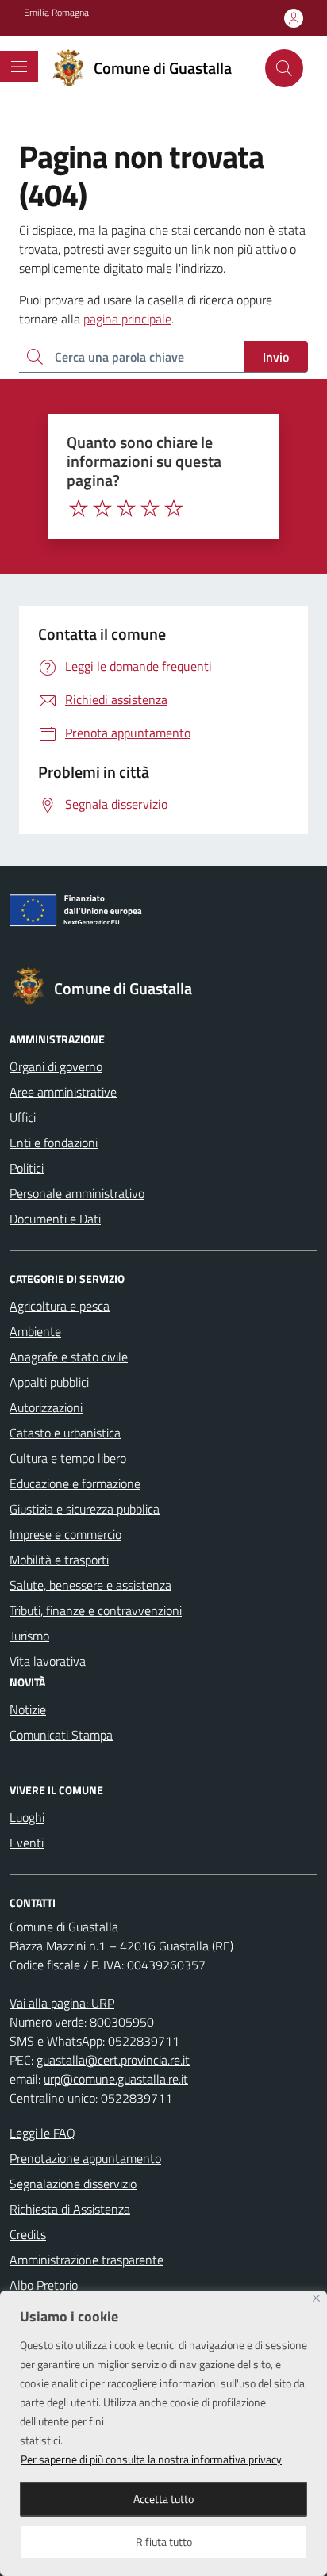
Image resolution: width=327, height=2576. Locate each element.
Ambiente (35, 1331)
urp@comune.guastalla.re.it (116, 2079)
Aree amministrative (63, 1092)
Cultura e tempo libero (68, 1458)
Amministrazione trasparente (87, 2260)
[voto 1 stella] (79, 508)
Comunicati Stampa (61, 1735)
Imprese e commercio (65, 1534)
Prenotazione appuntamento (85, 2158)
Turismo (29, 1636)
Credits (28, 2234)
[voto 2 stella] (102, 508)
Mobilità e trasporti (59, 1560)
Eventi (27, 1843)
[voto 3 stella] (126, 508)
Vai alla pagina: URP (62, 2003)
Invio (276, 357)
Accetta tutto (163, 2499)
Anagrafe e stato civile (69, 1357)
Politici (27, 1168)
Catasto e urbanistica (65, 1433)
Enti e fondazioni (54, 1143)
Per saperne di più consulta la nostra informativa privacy (151, 2459)
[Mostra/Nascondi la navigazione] (19, 67)
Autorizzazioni (46, 1407)
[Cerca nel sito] (284, 68)
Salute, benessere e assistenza (90, 1585)
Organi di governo (56, 1066)
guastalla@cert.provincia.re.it (113, 2060)
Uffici (23, 1117)
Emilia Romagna (56, 13)
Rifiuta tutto (164, 2542)
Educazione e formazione (75, 1483)
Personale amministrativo (77, 1193)
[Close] (316, 2298)
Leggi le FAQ (42, 2133)
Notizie (28, 1709)
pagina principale (127, 319)
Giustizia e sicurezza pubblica (85, 1509)
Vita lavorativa (48, 1661)
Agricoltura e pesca (60, 1306)
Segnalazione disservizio (73, 2184)
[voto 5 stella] (174, 508)
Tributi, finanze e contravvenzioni (96, 1610)
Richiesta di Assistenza (70, 2209)
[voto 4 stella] (150, 508)
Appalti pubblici (49, 1382)
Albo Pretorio (44, 2285)
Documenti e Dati (55, 1219)
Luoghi (27, 1817)
